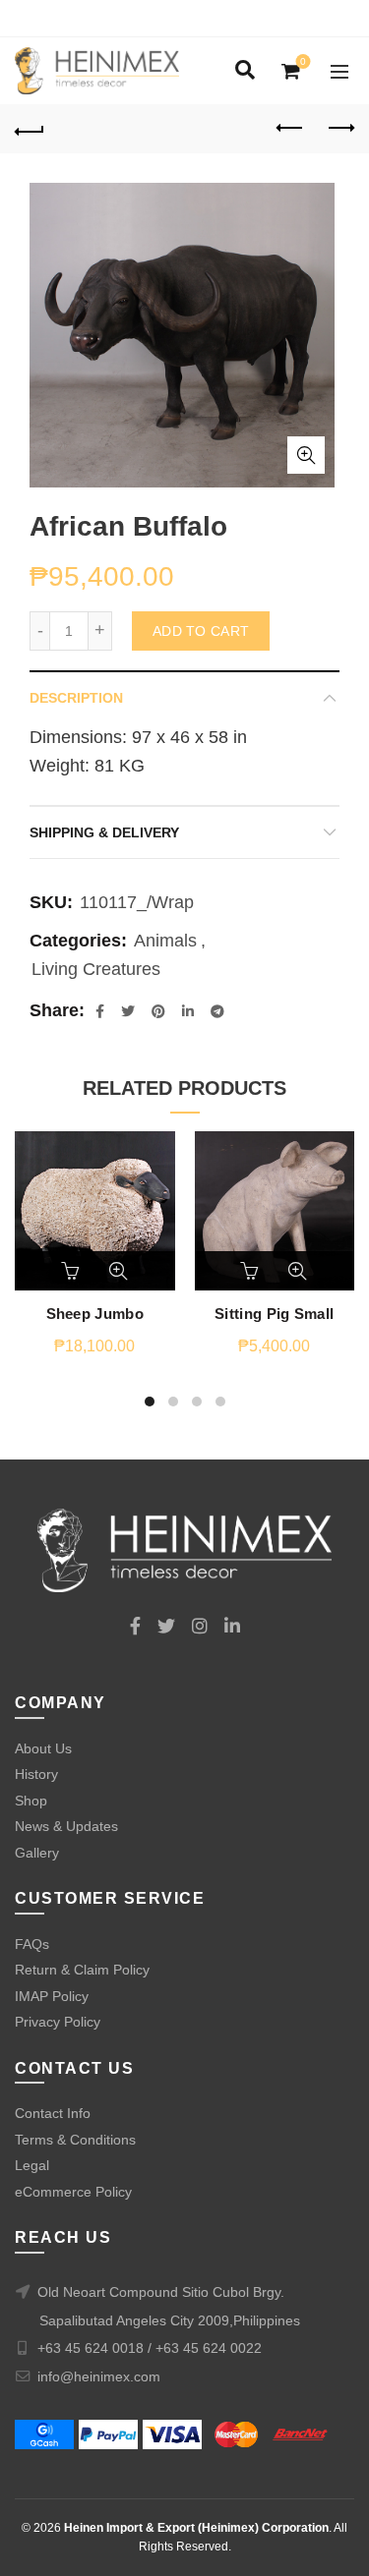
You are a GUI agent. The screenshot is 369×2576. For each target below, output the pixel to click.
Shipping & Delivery (104, 832)
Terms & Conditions (75, 2140)
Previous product (290, 129)
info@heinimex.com (99, 2376)
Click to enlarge (306, 455)
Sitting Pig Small (274, 1314)
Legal (32, 2165)
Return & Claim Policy (82, 1970)
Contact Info (53, 2113)
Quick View (118, 1271)
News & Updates (66, 1826)
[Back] (30, 129)
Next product (339, 129)
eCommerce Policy (73, 2192)
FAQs (32, 1944)
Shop (31, 1801)
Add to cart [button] (72, 1271)
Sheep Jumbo (95, 1314)
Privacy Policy (58, 2022)
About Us (43, 1748)
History (36, 1774)
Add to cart (201, 631)
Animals (165, 941)
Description (76, 698)
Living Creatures (96, 969)
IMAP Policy (52, 1996)
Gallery (37, 1853)
